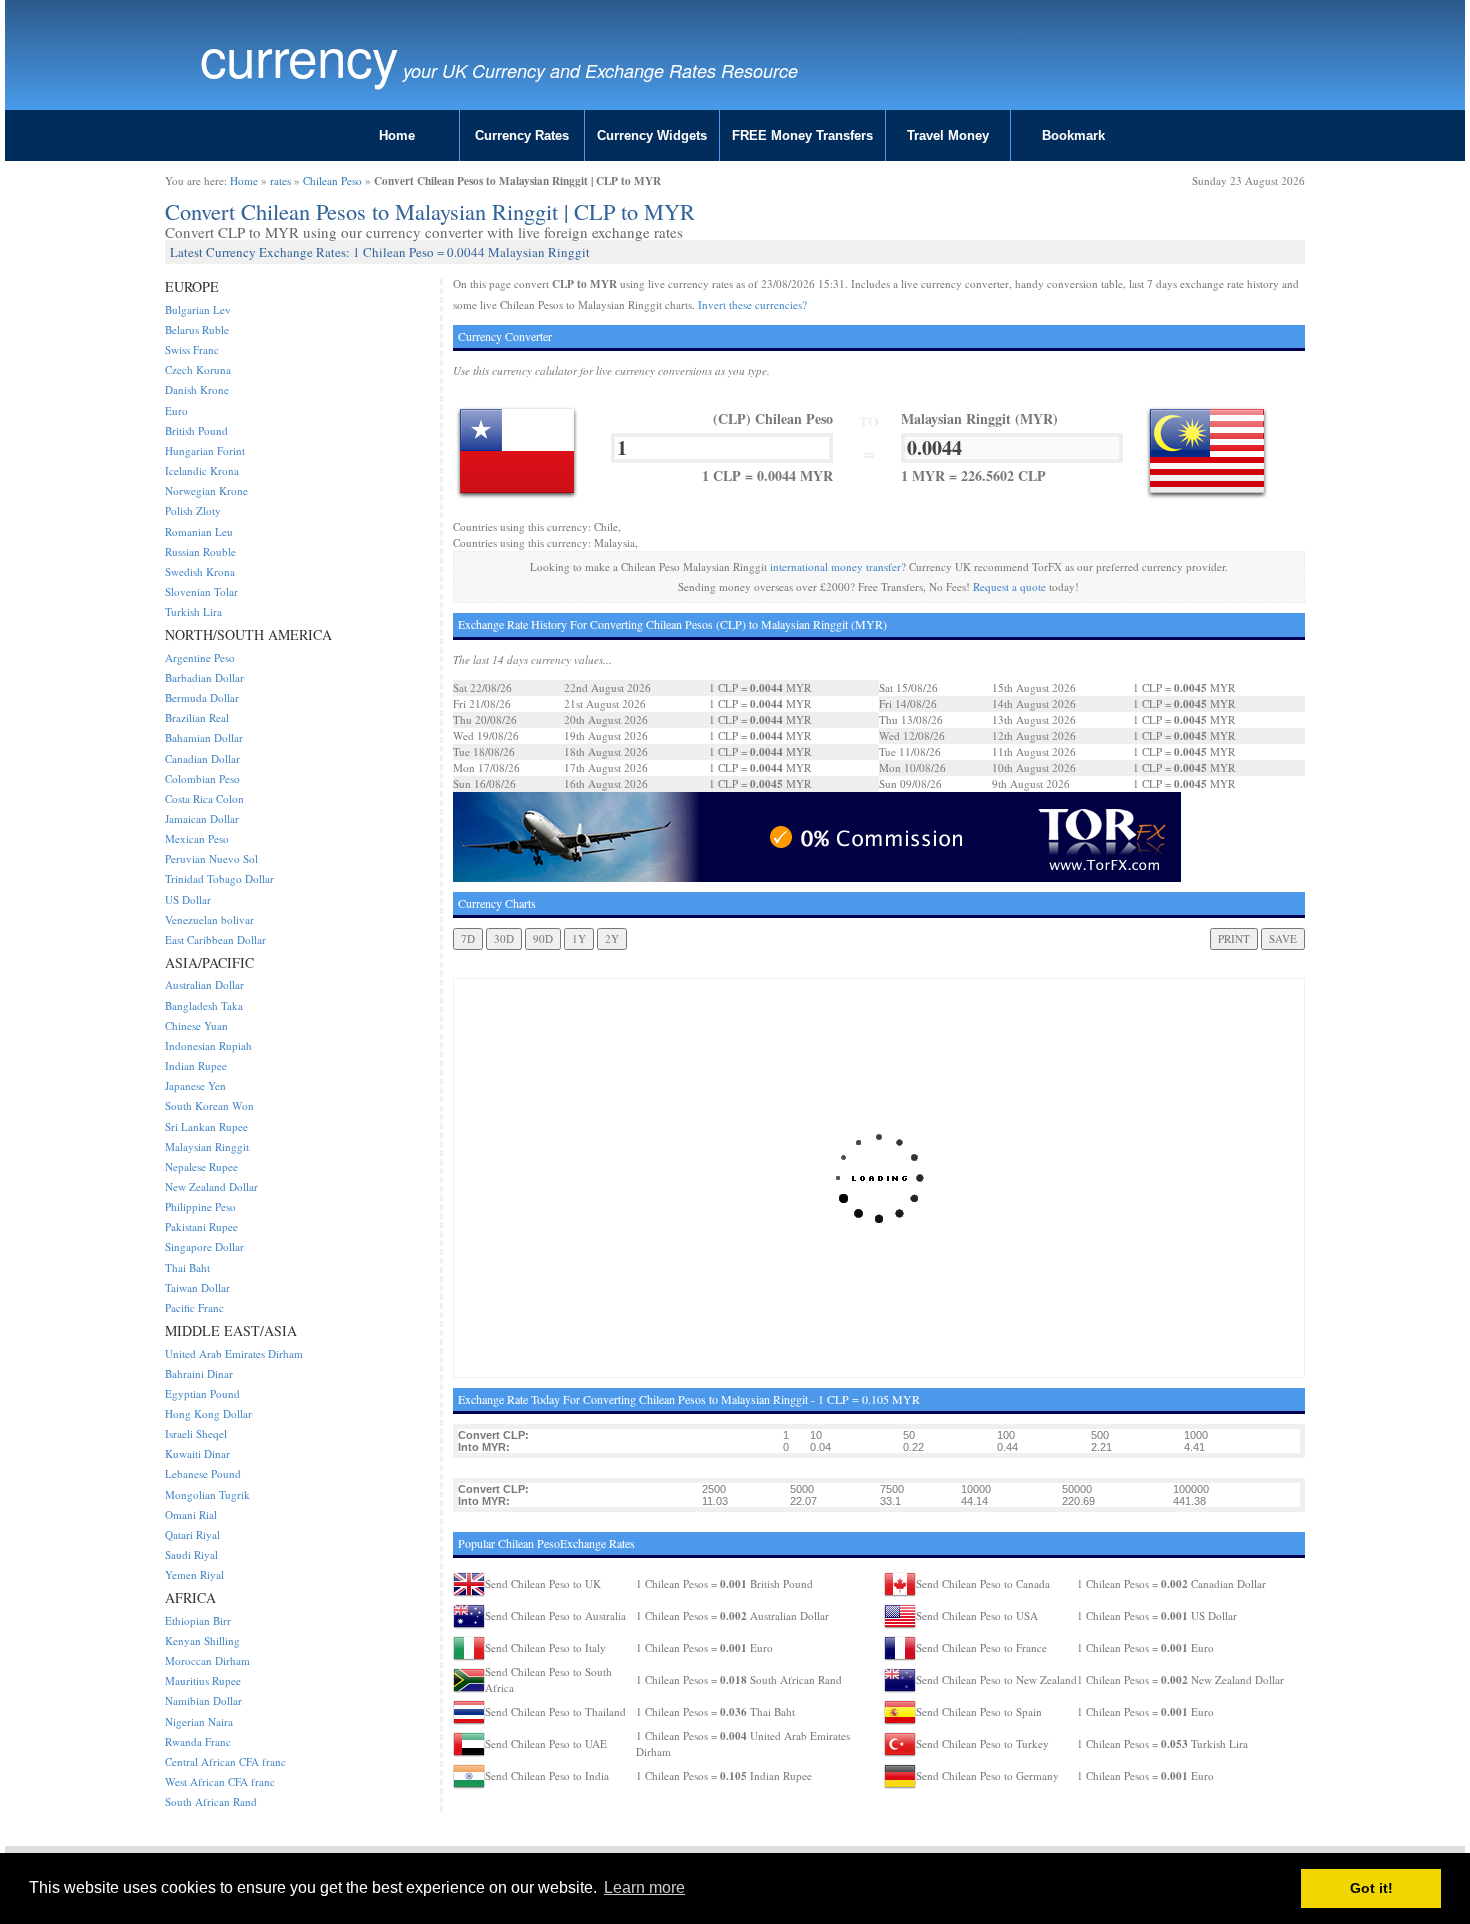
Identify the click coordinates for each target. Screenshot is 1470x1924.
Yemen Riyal (194, 1574)
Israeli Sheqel (196, 1433)
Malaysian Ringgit (207, 1146)
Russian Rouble (200, 551)
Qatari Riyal (192, 1534)
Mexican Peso (197, 838)
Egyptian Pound (202, 1393)
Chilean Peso (332, 180)
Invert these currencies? (752, 304)
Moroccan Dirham (207, 1660)
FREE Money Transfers (802, 135)
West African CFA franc (220, 1781)
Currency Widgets (652, 135)
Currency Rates (522, 135)
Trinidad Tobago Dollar (219, 878)
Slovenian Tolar (201, 591)
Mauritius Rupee (203, 1680)
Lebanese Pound (203, 1473)
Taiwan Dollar (197, 1287)
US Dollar (188, 899)
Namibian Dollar (203, 1700)
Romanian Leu (199, 531)
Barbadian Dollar (204, 677)
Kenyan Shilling (202, 1640)
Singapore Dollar (204, 1246)
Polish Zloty (193, 510)
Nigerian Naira (199, 1721)
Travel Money (948, 135)
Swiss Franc (192, 349)
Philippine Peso (200, 1206)
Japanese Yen (195, 1085)
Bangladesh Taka (204, 1005)
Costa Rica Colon (204, 798)
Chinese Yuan (196, 1025)
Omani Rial (191, 1514)
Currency (299, 55)
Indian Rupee (196, 1065)
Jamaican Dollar (202, 818)
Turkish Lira (193, 611)
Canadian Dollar (202, 758)
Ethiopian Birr (198, 1620)
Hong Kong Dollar (208, 1413)
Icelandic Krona (202, 470)
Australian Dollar (204, 984)
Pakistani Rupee (201, 1226)
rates (280, 180)
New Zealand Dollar (211, 1186)
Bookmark (1073, 135)
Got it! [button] (1371, 1888)
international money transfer (835, 566)
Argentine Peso (200, 657)
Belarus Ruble (197, 329)
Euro (176, 410)
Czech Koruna (198, 369)
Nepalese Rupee (201, 1166)
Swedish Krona (200, 571)
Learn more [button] (644, 1887)
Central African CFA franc (225, 1761)
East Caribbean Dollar (215, 939)
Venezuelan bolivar (209, 919)
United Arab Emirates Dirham (234, 1353)
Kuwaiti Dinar (197, 1453)
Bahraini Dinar (199, 1373)
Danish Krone (197, 389)
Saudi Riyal (191, 1554)
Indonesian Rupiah (208, 1045)
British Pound (196, 430)
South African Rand (211, 1801)
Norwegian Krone (206, 490)
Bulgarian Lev (198, 309)
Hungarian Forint (205, 450)
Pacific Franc (194, 1307)
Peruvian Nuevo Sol (211, 858)
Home (397, 135)
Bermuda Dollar (202, 697)
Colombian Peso (202, 778)
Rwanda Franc (198, 1741)
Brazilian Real (197, 717)
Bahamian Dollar (204, 737)
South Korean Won (209, 1105)
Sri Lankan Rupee (206, 1126)
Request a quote (1009, 586)
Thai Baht (187, 1267)
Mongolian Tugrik (207, 1494)
